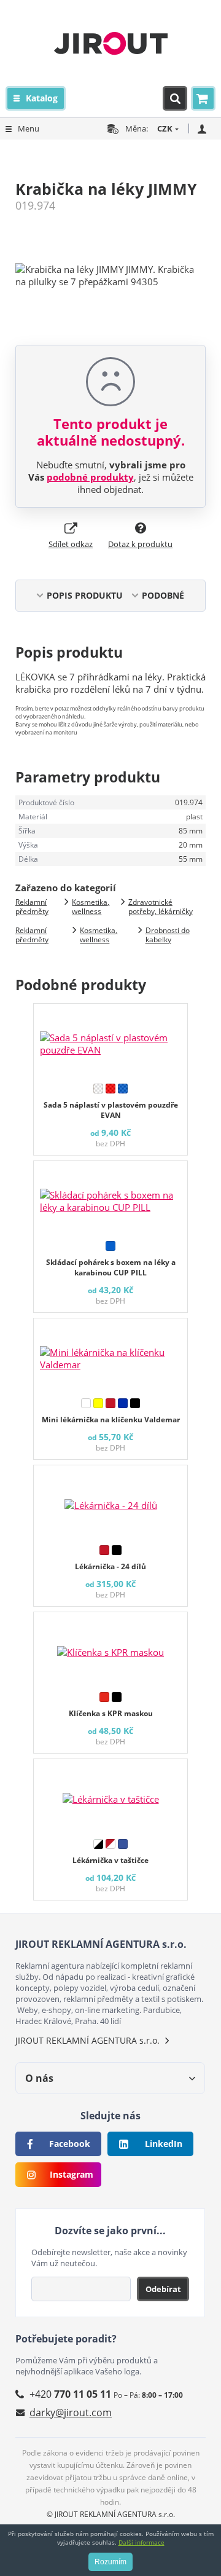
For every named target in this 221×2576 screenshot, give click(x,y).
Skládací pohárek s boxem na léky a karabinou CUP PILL (111, 1267)
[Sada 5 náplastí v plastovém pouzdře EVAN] (110, 1041)
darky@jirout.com (71, 2413)
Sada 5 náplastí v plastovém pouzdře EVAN (111, 1110)
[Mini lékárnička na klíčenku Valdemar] (110, 1355)
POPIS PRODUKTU (85, 595)
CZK (165, 128)
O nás (39, 2078)
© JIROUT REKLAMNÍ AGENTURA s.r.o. (111, 2514)
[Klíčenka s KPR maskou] (110, 1649)
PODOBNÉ (163, 595)
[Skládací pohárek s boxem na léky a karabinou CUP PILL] (110, 1198)
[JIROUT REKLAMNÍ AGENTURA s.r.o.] (111, 43)
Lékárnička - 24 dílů (110, 1566)
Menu (29, 128)
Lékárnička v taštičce (110, 1860)
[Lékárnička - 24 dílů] (110, 1502)
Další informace (142, 2542)
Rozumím (110, 2562)
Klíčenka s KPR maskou (111, 1713)
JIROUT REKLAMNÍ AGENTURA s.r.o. (87, 2040)
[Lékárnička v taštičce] (110, 1796)
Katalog (42, 98)
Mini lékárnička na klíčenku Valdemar (111, 1420)
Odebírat (163, 2289)
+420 (70, 2394)
